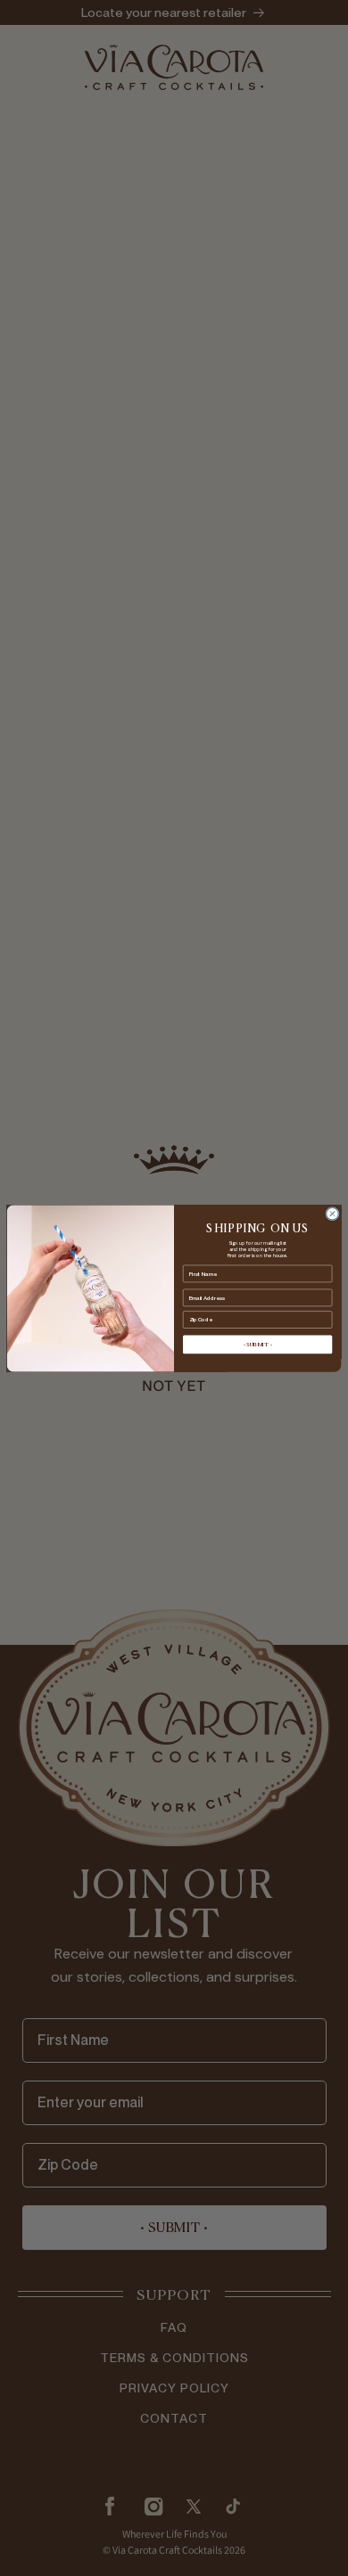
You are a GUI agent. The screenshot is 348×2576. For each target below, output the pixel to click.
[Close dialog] (332, 1213)
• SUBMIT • (258, 1345)
